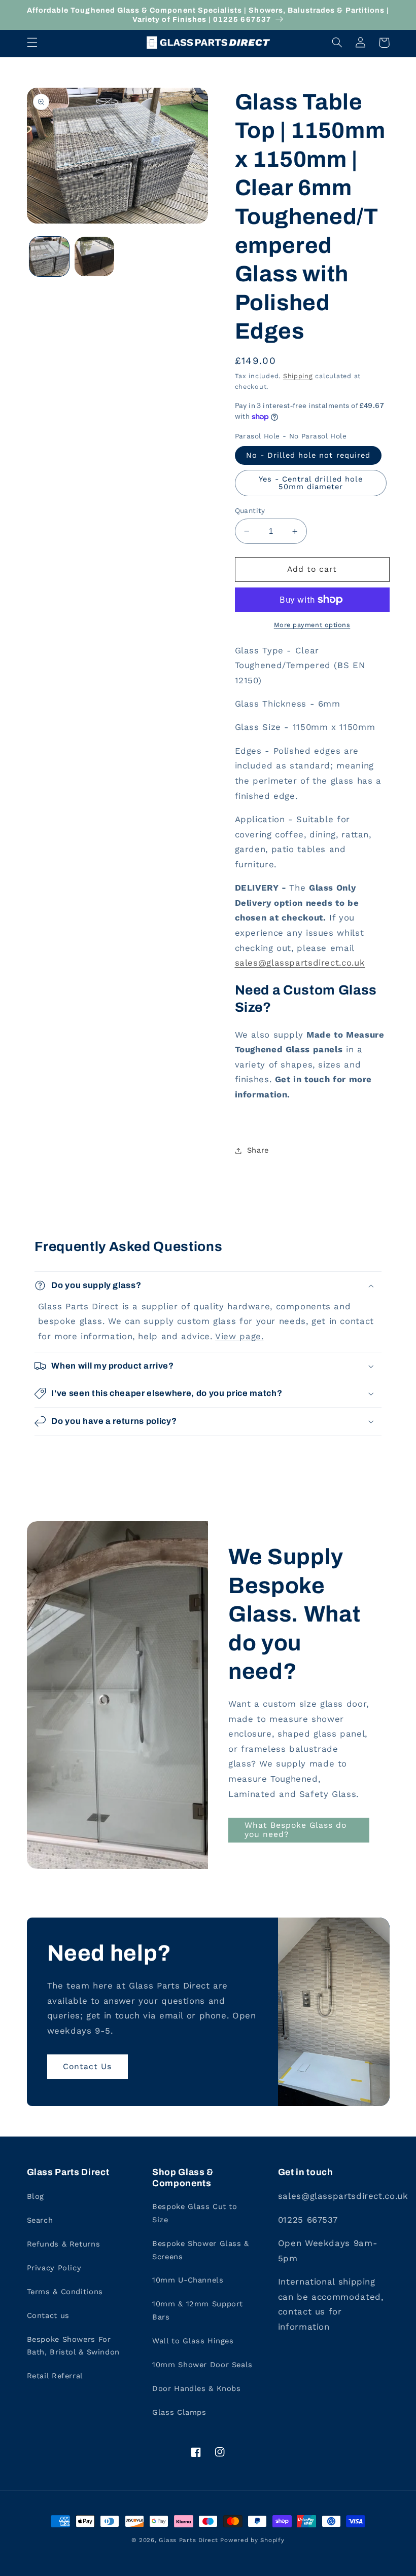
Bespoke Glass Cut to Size (195, 2213)
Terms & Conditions (65, 2292)
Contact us (48, 2315)
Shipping (298, 376)
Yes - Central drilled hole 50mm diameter (311, 483)
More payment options (312, 625)
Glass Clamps (179, 2412)
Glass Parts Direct (188, 2540)
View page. (239, 1336)
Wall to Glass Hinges (193, 2341)
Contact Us (88, 2066)
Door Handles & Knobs (197, 2388)
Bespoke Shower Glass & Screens (201, 2250)
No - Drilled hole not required (308, 455)
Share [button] (258, 1150)
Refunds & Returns (64, 2244)
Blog (36, 2196)
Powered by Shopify (252, 2540)
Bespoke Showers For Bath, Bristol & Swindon (74, 2346)
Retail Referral (55, 2376)
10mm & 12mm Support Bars (198, 2310)
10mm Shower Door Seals (202, 2365)
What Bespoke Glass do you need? (296, 1830)
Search (40, 2220)
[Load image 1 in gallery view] (49, 256)
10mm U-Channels (188, 2280)
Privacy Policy (54, 2268)
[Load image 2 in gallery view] (94, 256)
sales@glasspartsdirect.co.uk (300, 963)
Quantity (250, 510)
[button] (32, 43)
